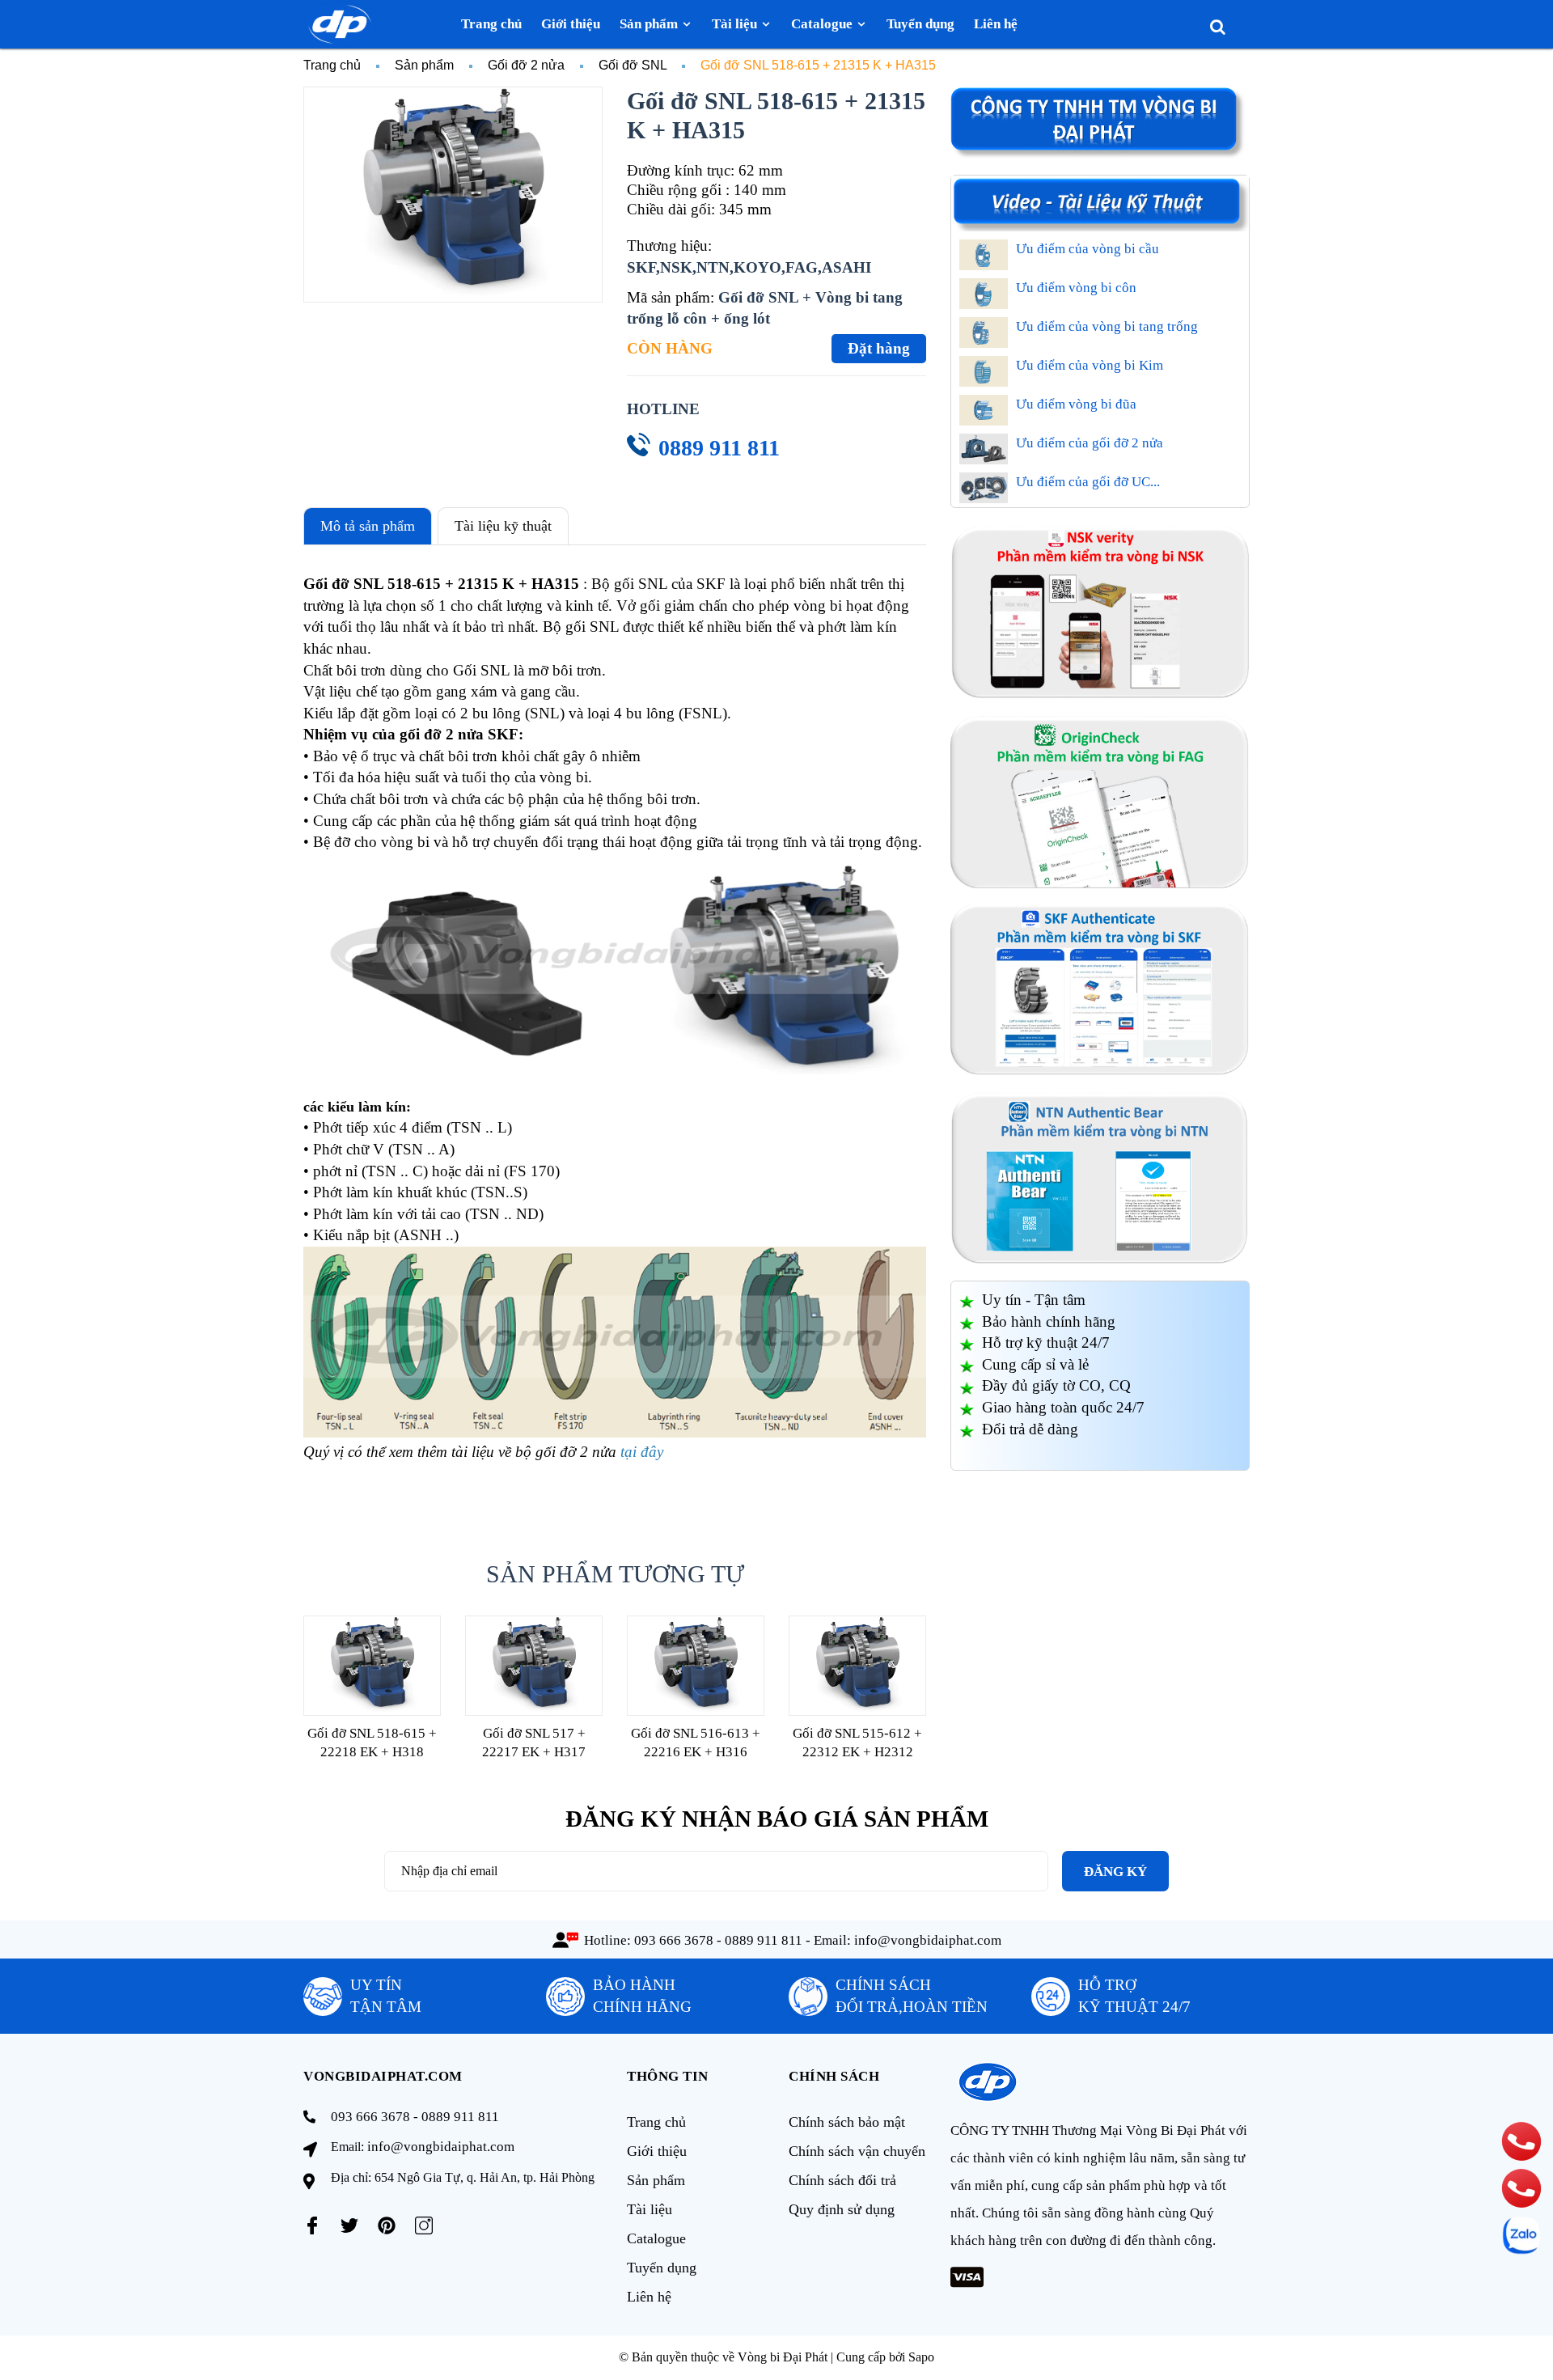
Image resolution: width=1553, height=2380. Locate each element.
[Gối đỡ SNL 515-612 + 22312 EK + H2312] (857, 1665)
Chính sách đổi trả (842, 2180)
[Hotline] (1521, 2141)
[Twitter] (349, 2225)
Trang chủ (656, 2122)
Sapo (921, 2357)
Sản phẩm (656, 2180)
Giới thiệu (657, 2151)
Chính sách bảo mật (847, 2122)
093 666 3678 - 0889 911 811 (718, 1940)
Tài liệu (650, 2209)
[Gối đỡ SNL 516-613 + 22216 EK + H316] (696, 1665)
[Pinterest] (387, 2225)
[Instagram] (424, 2225)
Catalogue (656, 2238)
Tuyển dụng (662, 2268)
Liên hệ (649, 2297)
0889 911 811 (719, 448)
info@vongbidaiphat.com (928, 1940)
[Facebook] (312, 2225)
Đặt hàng (879, 348)
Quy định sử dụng (842, 2209)
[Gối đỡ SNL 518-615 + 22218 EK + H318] (372, 1665)
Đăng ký (1115, 1872)
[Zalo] (1521, 2235)
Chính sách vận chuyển (857, 2151)
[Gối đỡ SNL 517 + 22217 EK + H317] (534, 1665)
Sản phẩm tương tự (615, 1574)
